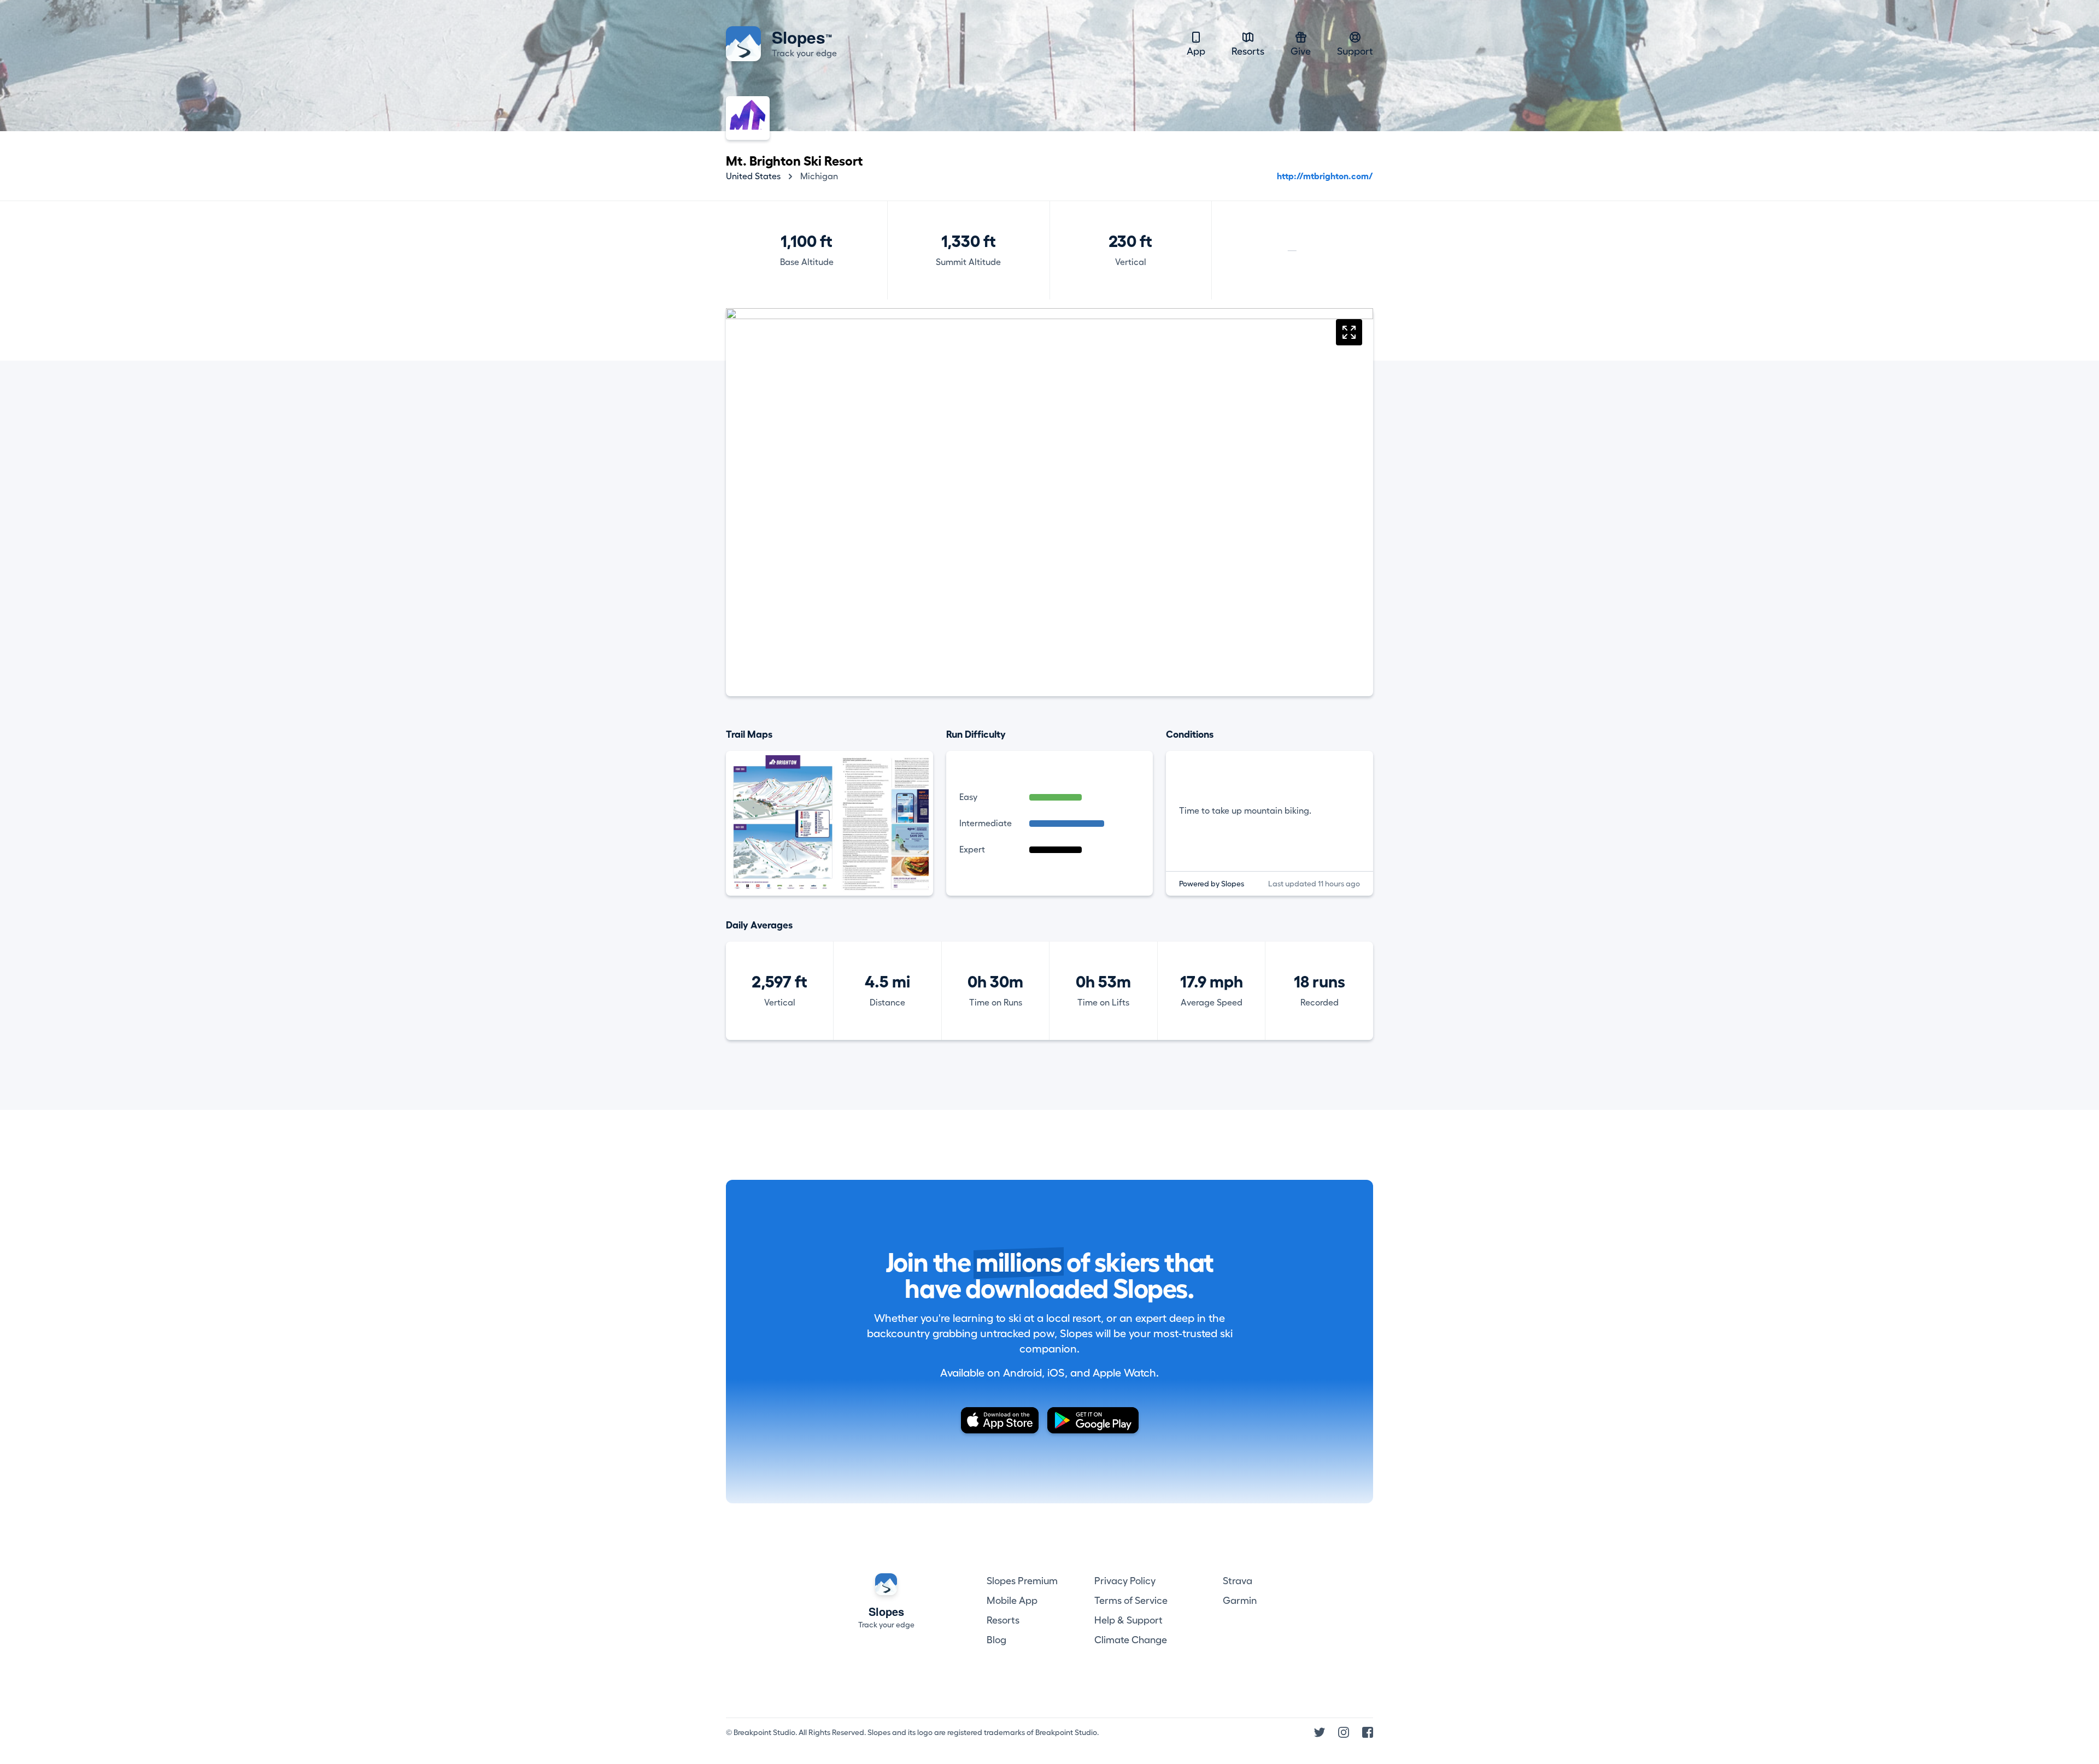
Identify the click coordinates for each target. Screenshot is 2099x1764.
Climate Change (1131, 1640)
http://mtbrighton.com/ (1325, 177)
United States (753, 177)
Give (1301, 51)
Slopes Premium (1022, 1581)
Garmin (1240, 1601)
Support (1355, 51)
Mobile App (1012, 1601)
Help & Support (1128, 1620)
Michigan (819, 177)
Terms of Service (1131, 1601)
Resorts (1248, 51)
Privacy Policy (1125, 1581)
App (1196, 51)
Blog (996, 1640)
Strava (1238, 1581)
